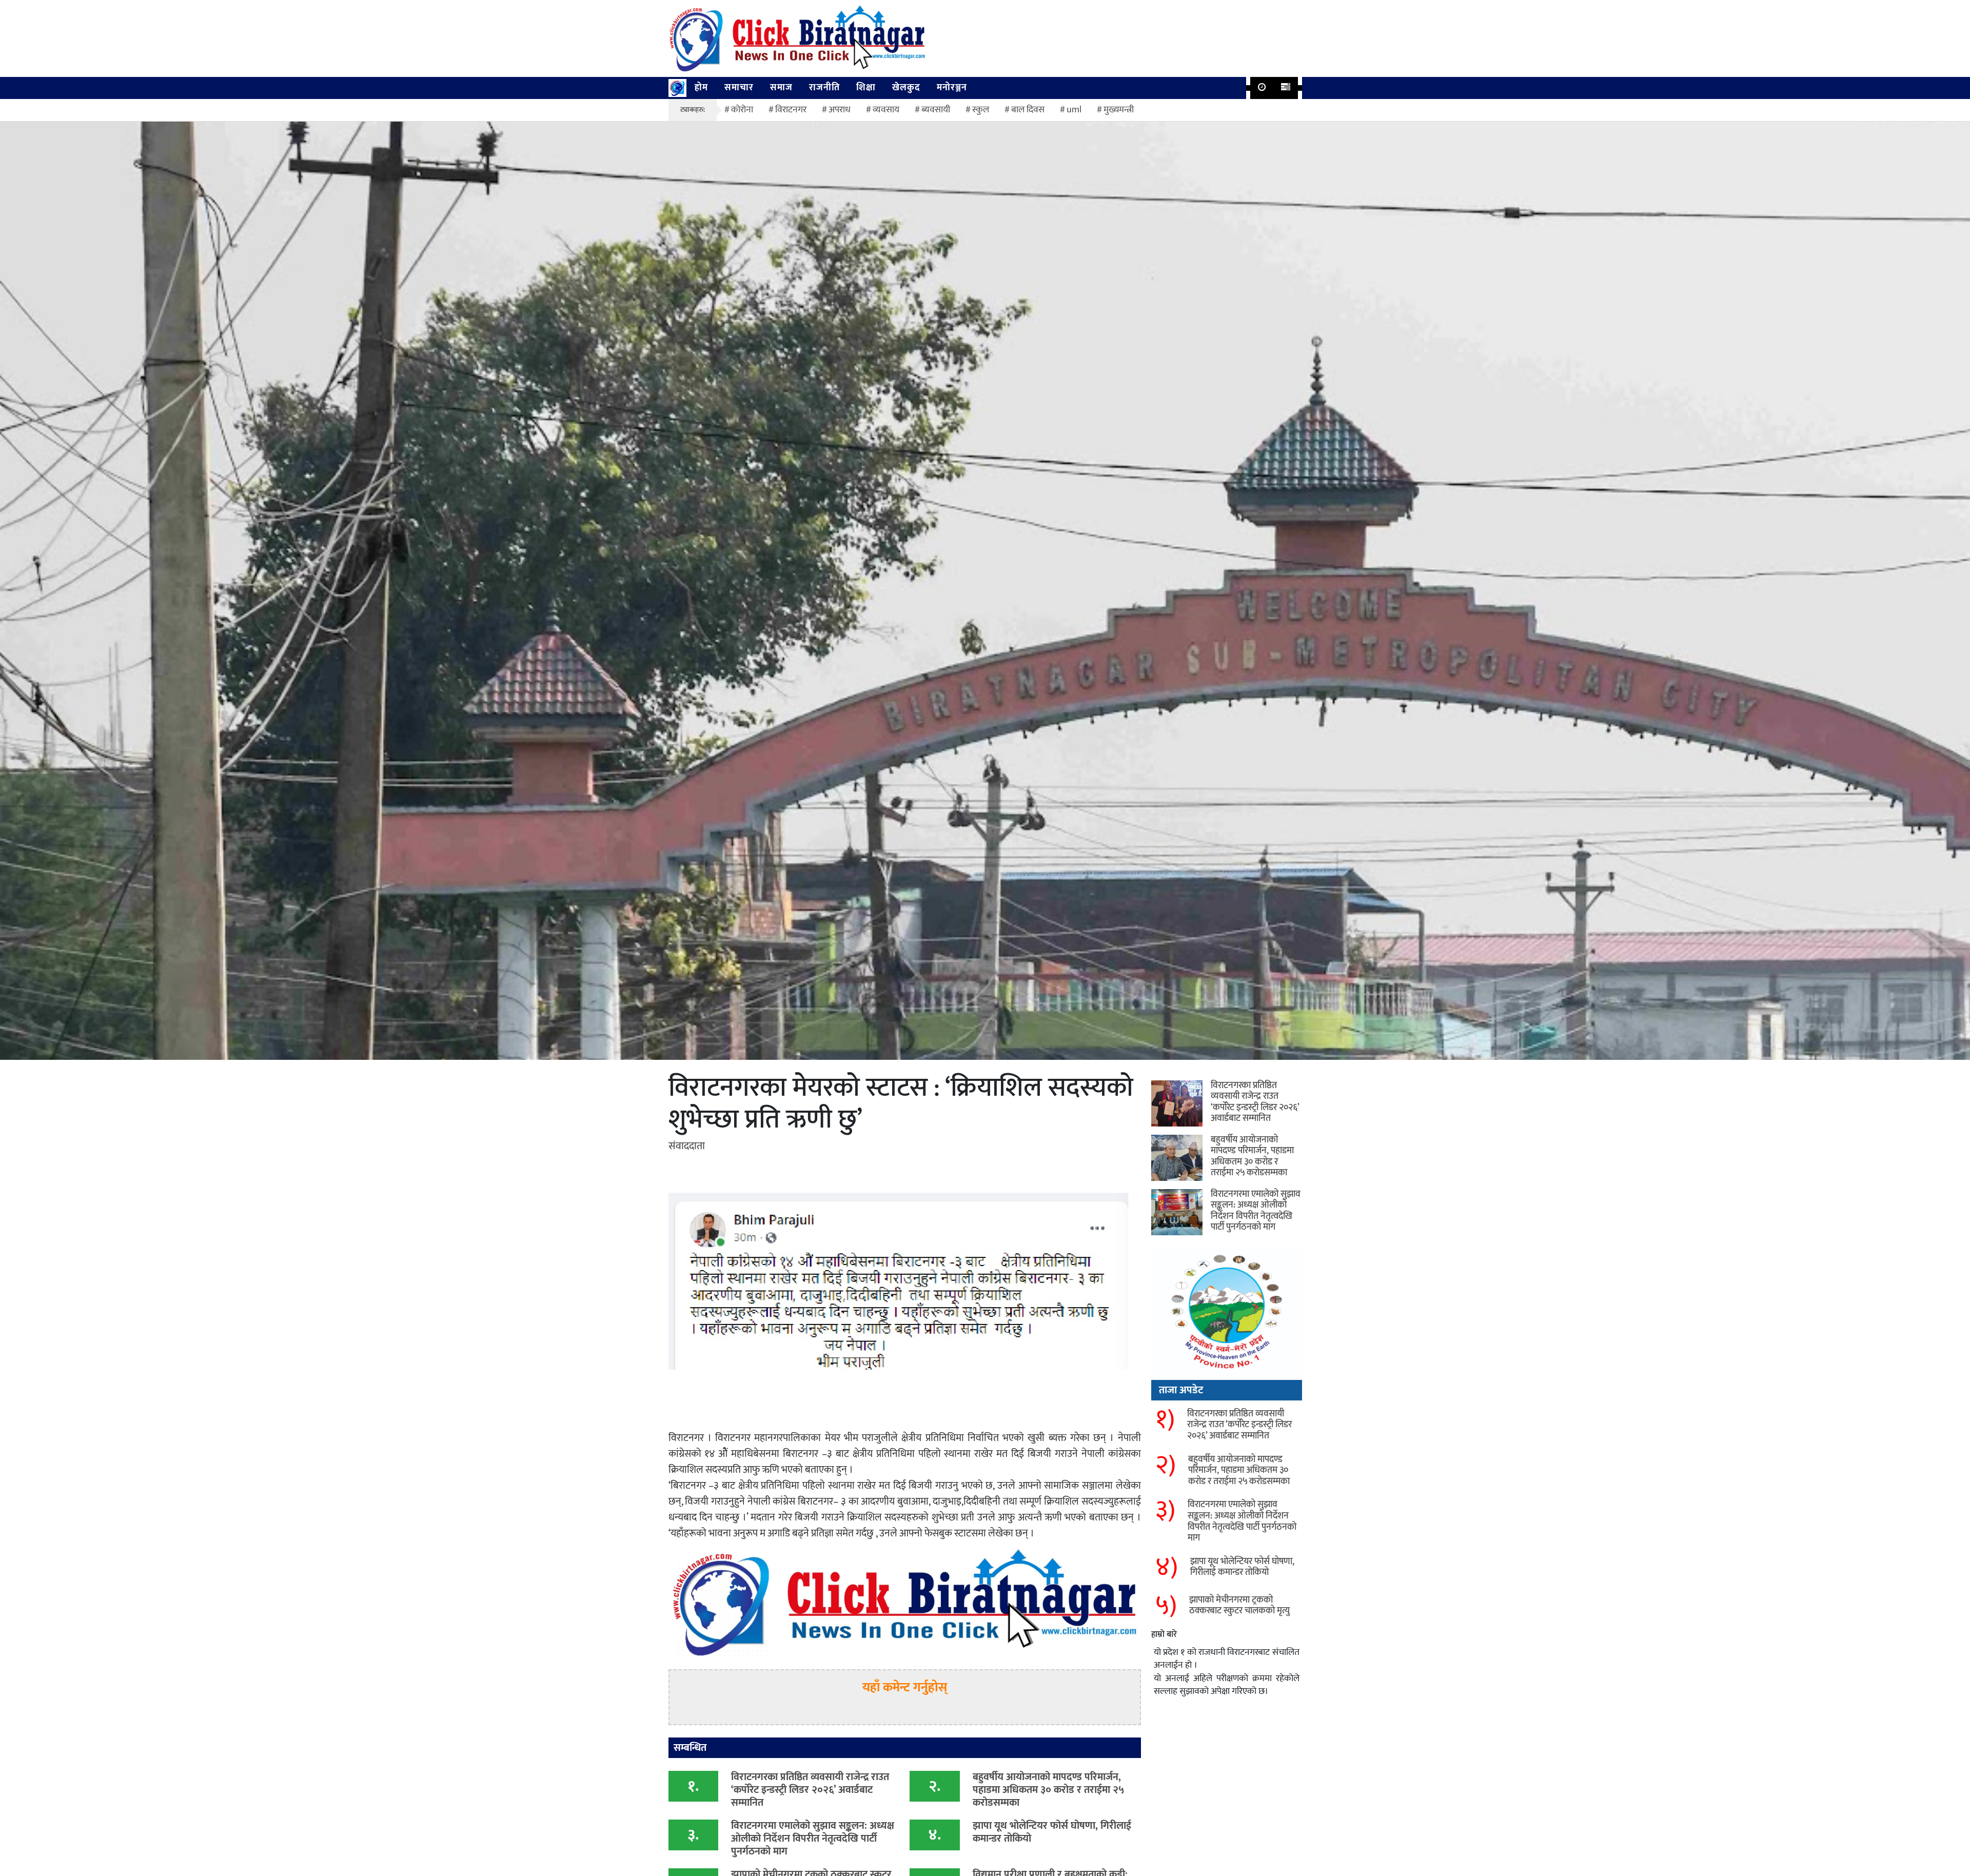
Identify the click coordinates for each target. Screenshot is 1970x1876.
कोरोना (742, 110)
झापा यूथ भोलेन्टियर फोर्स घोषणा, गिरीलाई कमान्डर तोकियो (1052, 1832)
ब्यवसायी (936, 110)
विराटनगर (791, 110)
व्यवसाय (886, 110)
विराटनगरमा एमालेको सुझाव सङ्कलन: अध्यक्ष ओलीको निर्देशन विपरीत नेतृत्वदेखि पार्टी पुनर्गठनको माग (813, 1839)
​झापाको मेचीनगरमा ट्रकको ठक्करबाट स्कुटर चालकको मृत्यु (1239, 1606)
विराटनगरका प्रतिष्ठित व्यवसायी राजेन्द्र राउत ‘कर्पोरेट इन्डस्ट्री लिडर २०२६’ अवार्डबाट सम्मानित (810, 1790)
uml (1074, 110)
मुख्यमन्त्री (1119, 110)
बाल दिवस (1028, 110)
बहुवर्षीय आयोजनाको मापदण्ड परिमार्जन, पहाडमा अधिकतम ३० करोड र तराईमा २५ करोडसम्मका (1049, 1790)
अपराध (840, 110)
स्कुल (981, 110)
